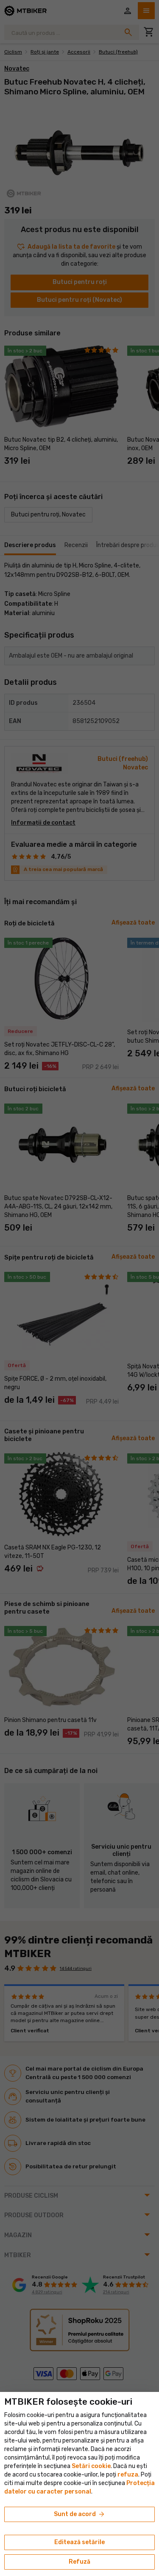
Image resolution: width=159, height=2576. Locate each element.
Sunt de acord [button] (80, 2514)
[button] (128, 2475)
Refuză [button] (79, 2562)
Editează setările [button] (79, 2542)
